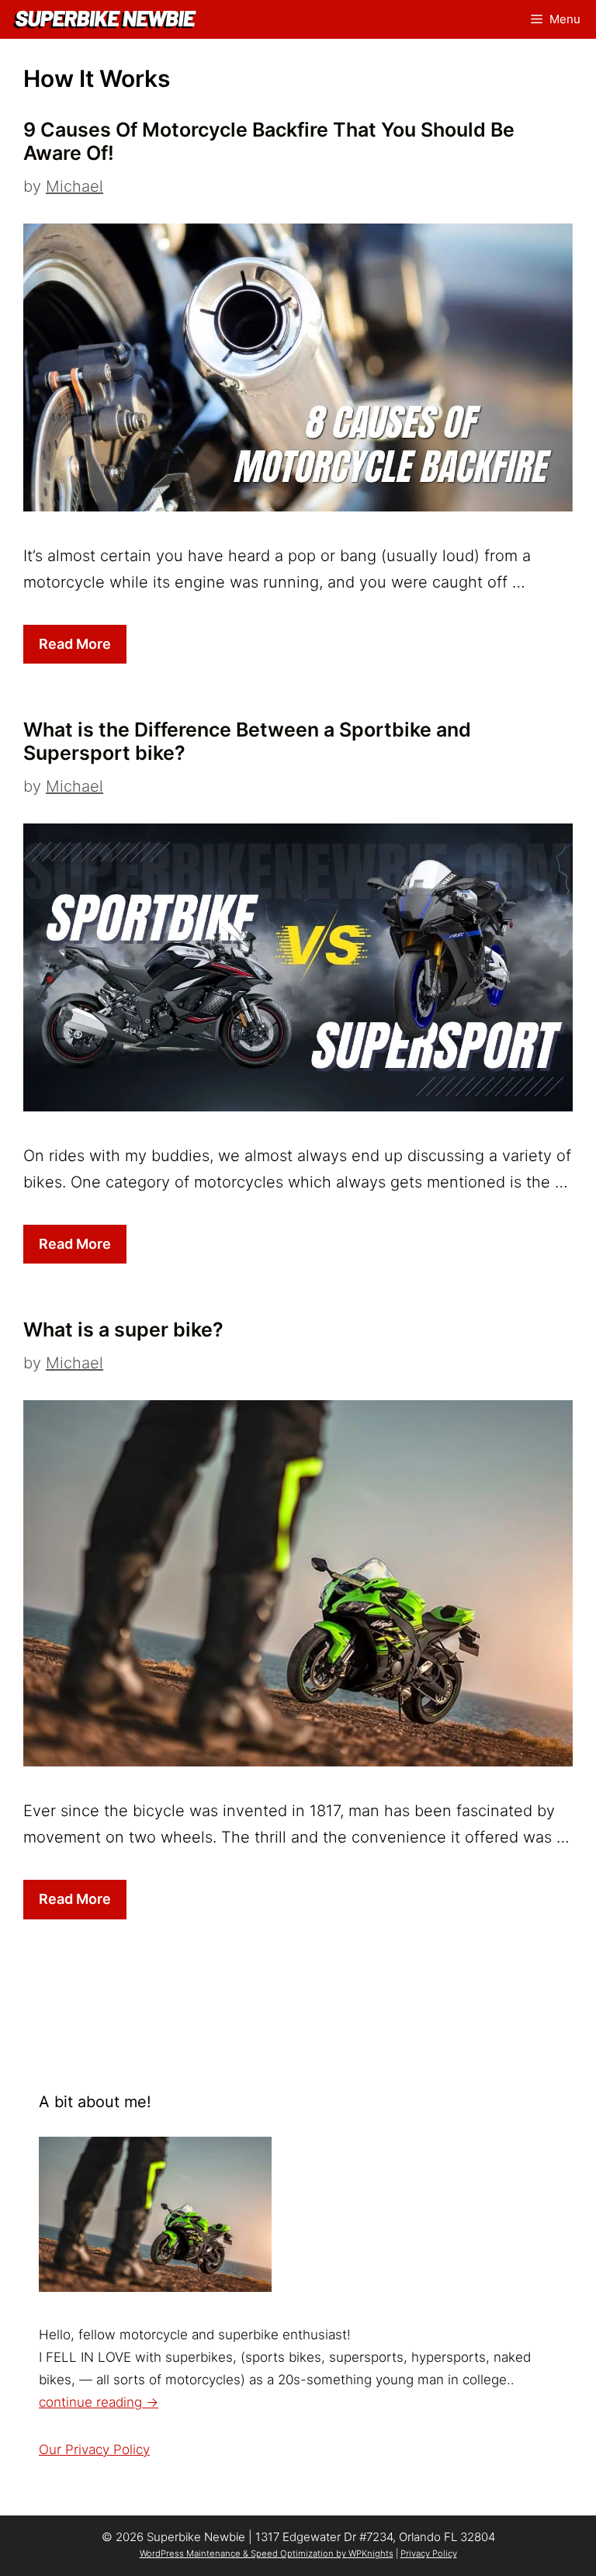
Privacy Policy (429, 2553)
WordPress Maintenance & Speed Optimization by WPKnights (267, 2553)
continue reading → (99, 2402)
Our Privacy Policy (94, 2449)
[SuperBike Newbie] (109, 20)
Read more (75, 644)
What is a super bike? (123, 1330)
